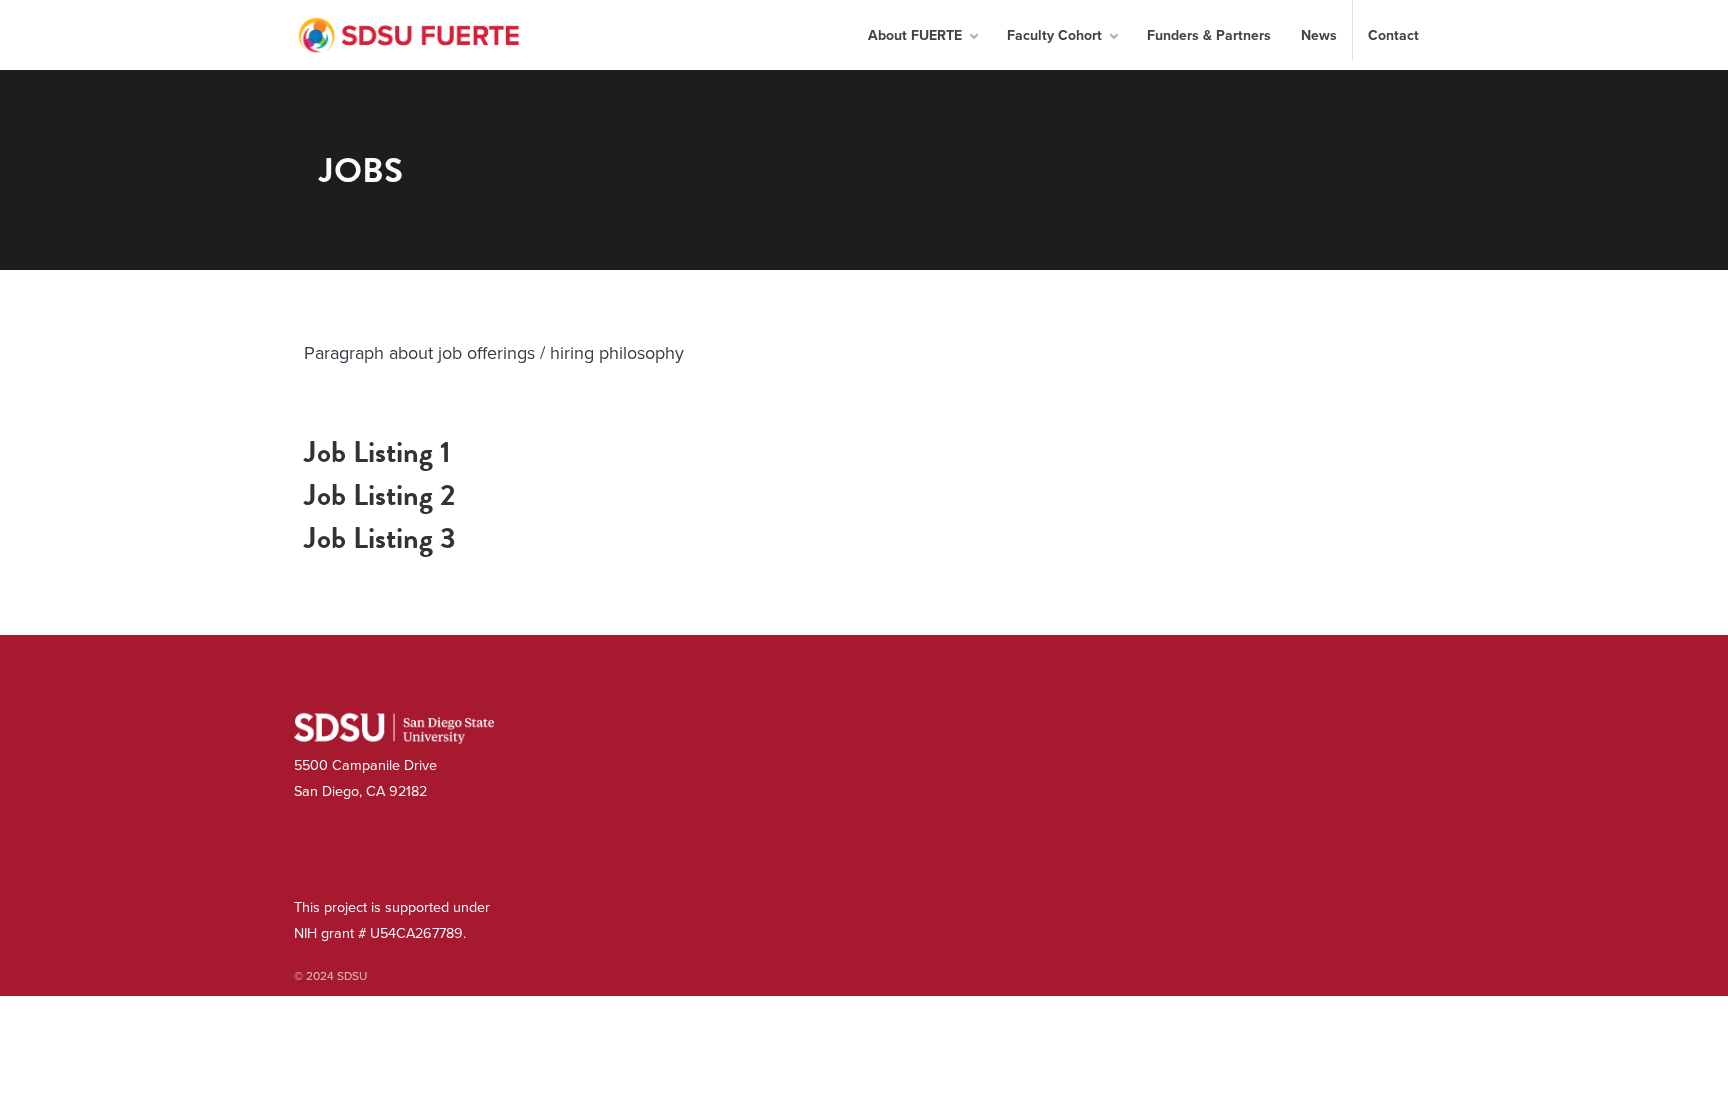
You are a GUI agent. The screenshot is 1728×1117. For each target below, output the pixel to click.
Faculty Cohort (1054, 35)
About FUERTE (915, 35)
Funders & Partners (1209, 35)
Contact (1393, 35)
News (1319, 35)
